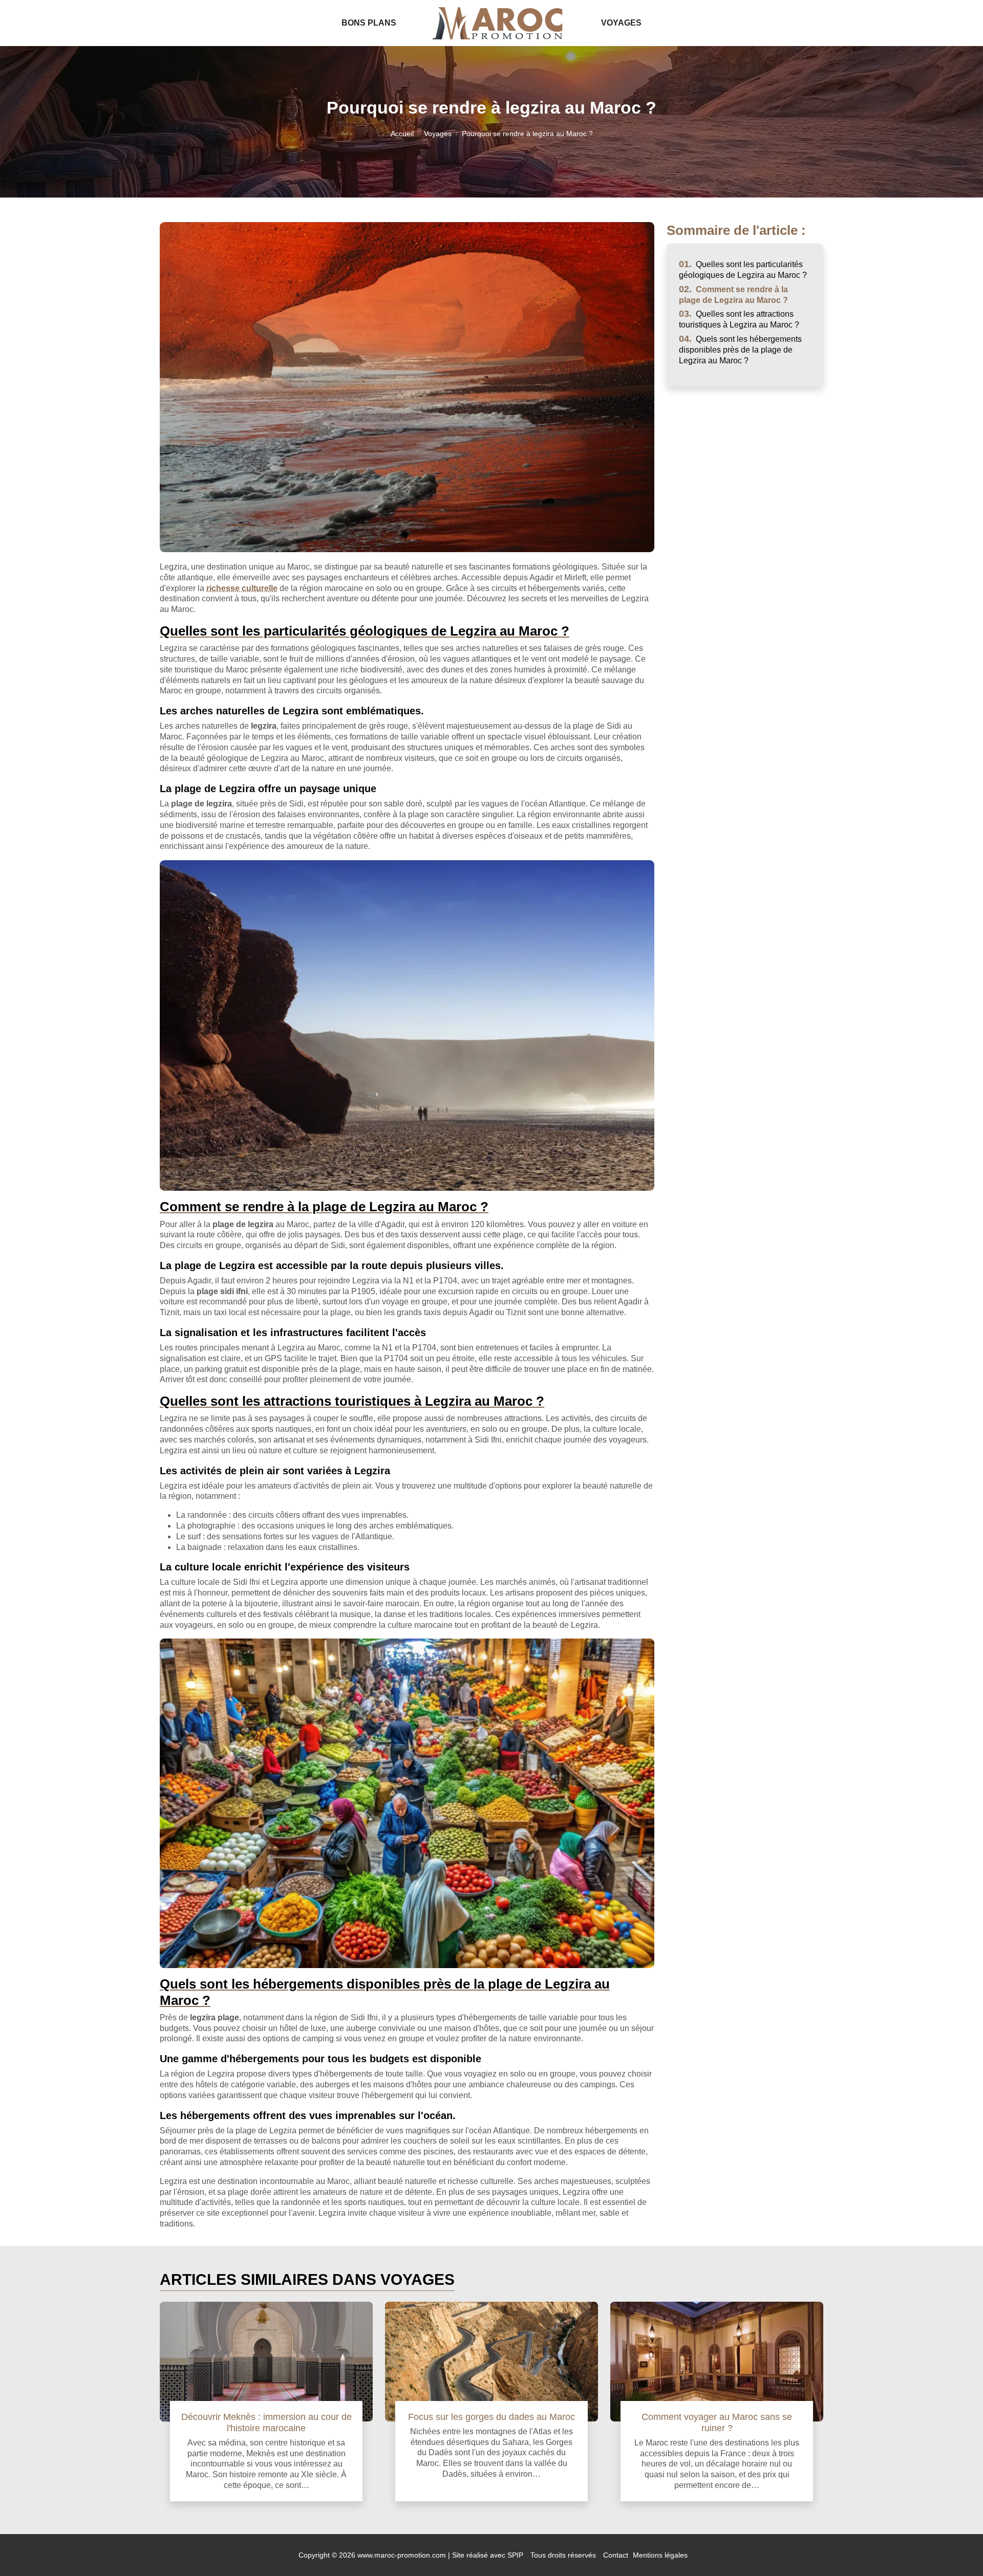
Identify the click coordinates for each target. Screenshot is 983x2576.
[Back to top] (955, 2548)
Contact (616, 2555)
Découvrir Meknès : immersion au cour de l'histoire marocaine (266, 2422)
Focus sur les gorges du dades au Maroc (491, 2417)
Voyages (621, 23)
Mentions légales (660, 2555)
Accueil (402, 134)
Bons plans (369, 23)
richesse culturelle (242, 588)
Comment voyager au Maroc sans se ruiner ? (717, 2422)
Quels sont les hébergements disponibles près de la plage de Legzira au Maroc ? (740, 350)
